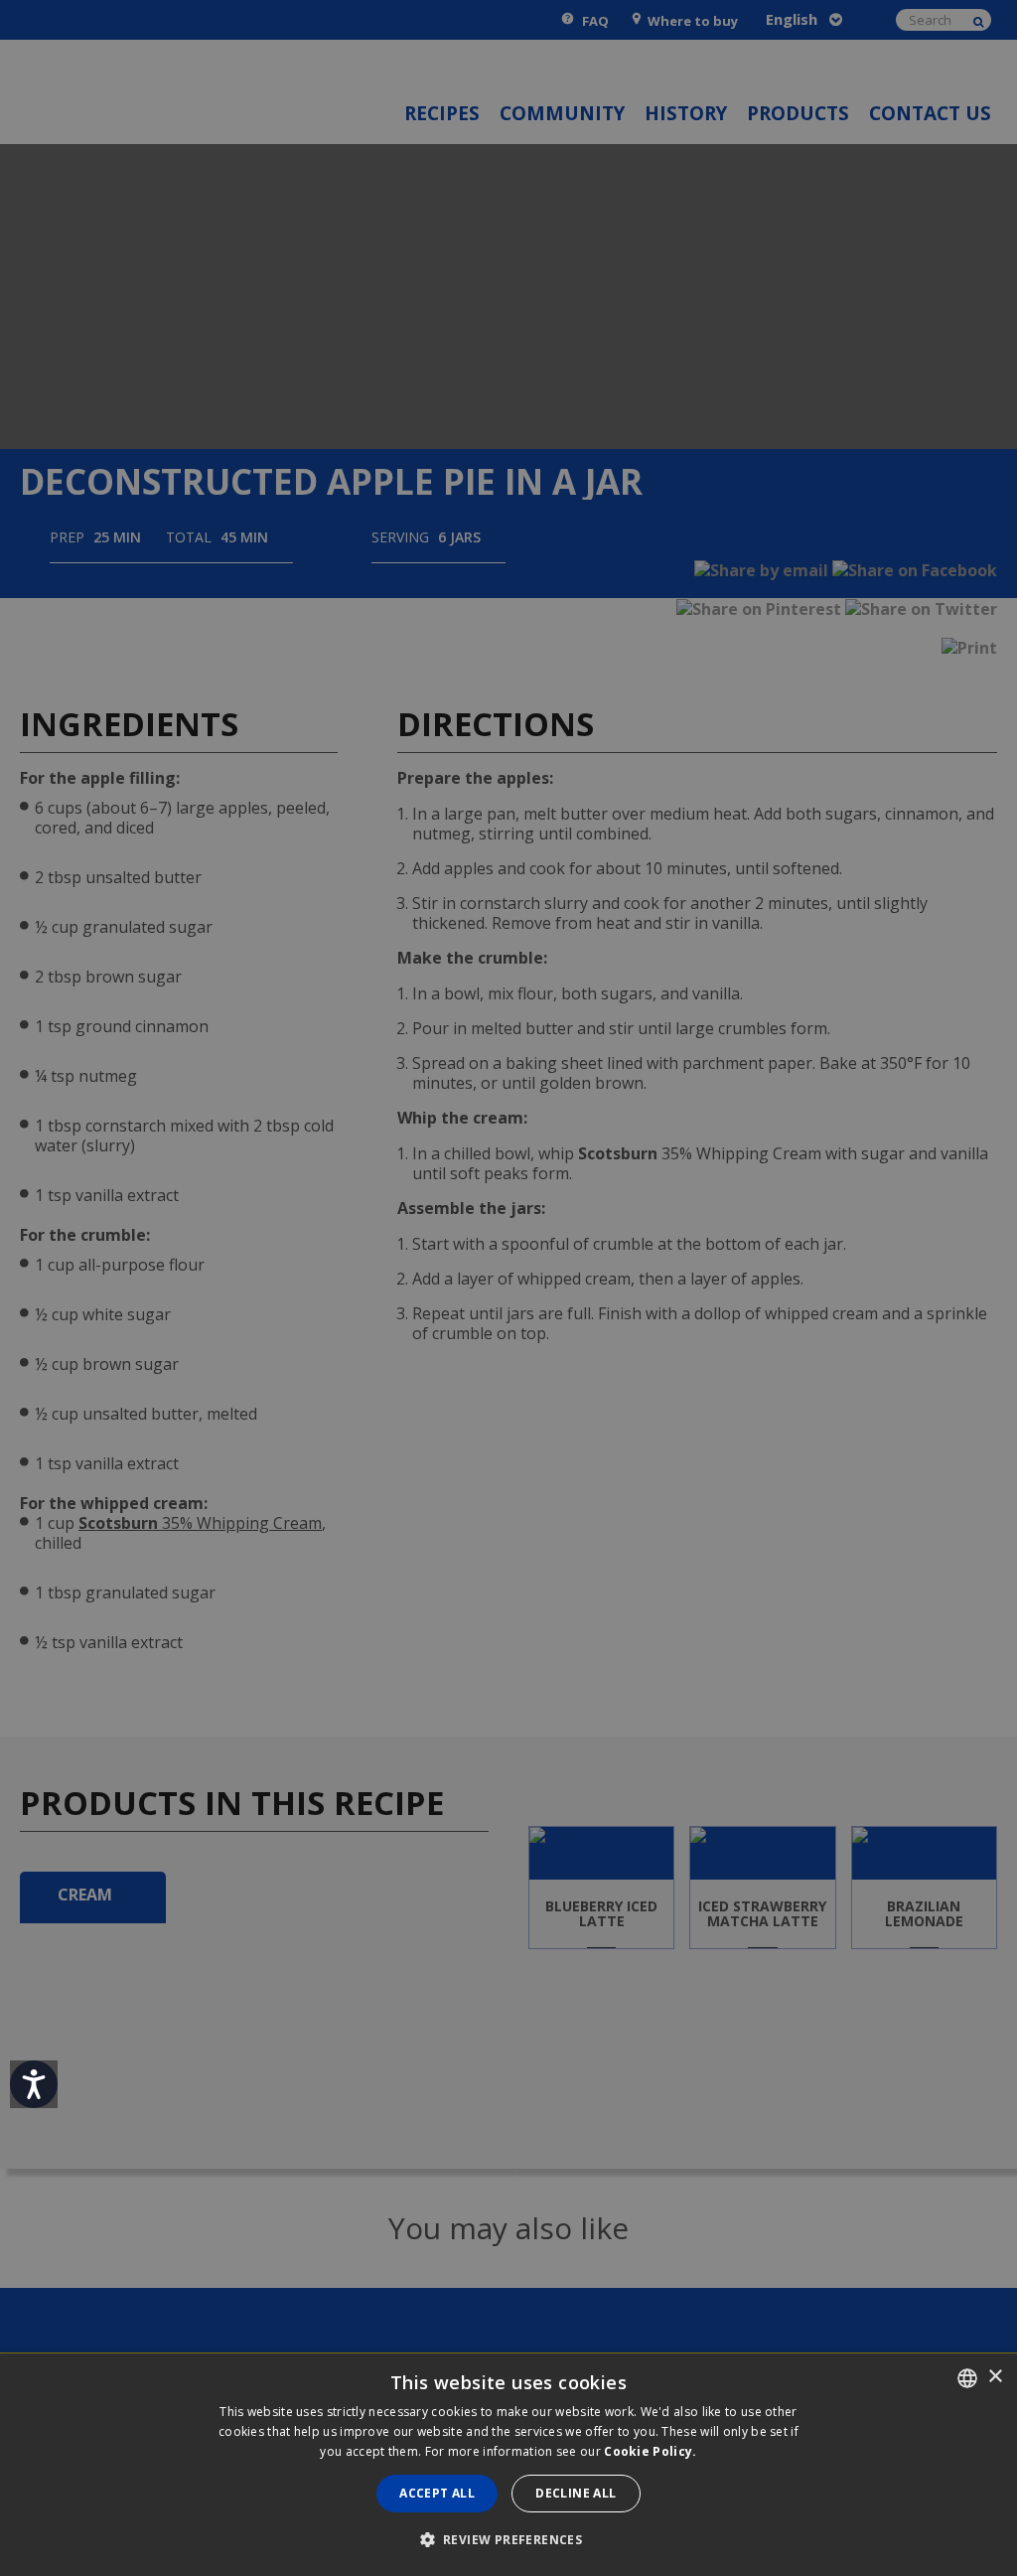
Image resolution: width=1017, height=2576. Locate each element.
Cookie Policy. (650, 2451)
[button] (509, 2540)
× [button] (995, 2377)
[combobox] (967, 2378)
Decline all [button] (576, 2493)
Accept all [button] (437, 2493)
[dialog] (508, 2465)
